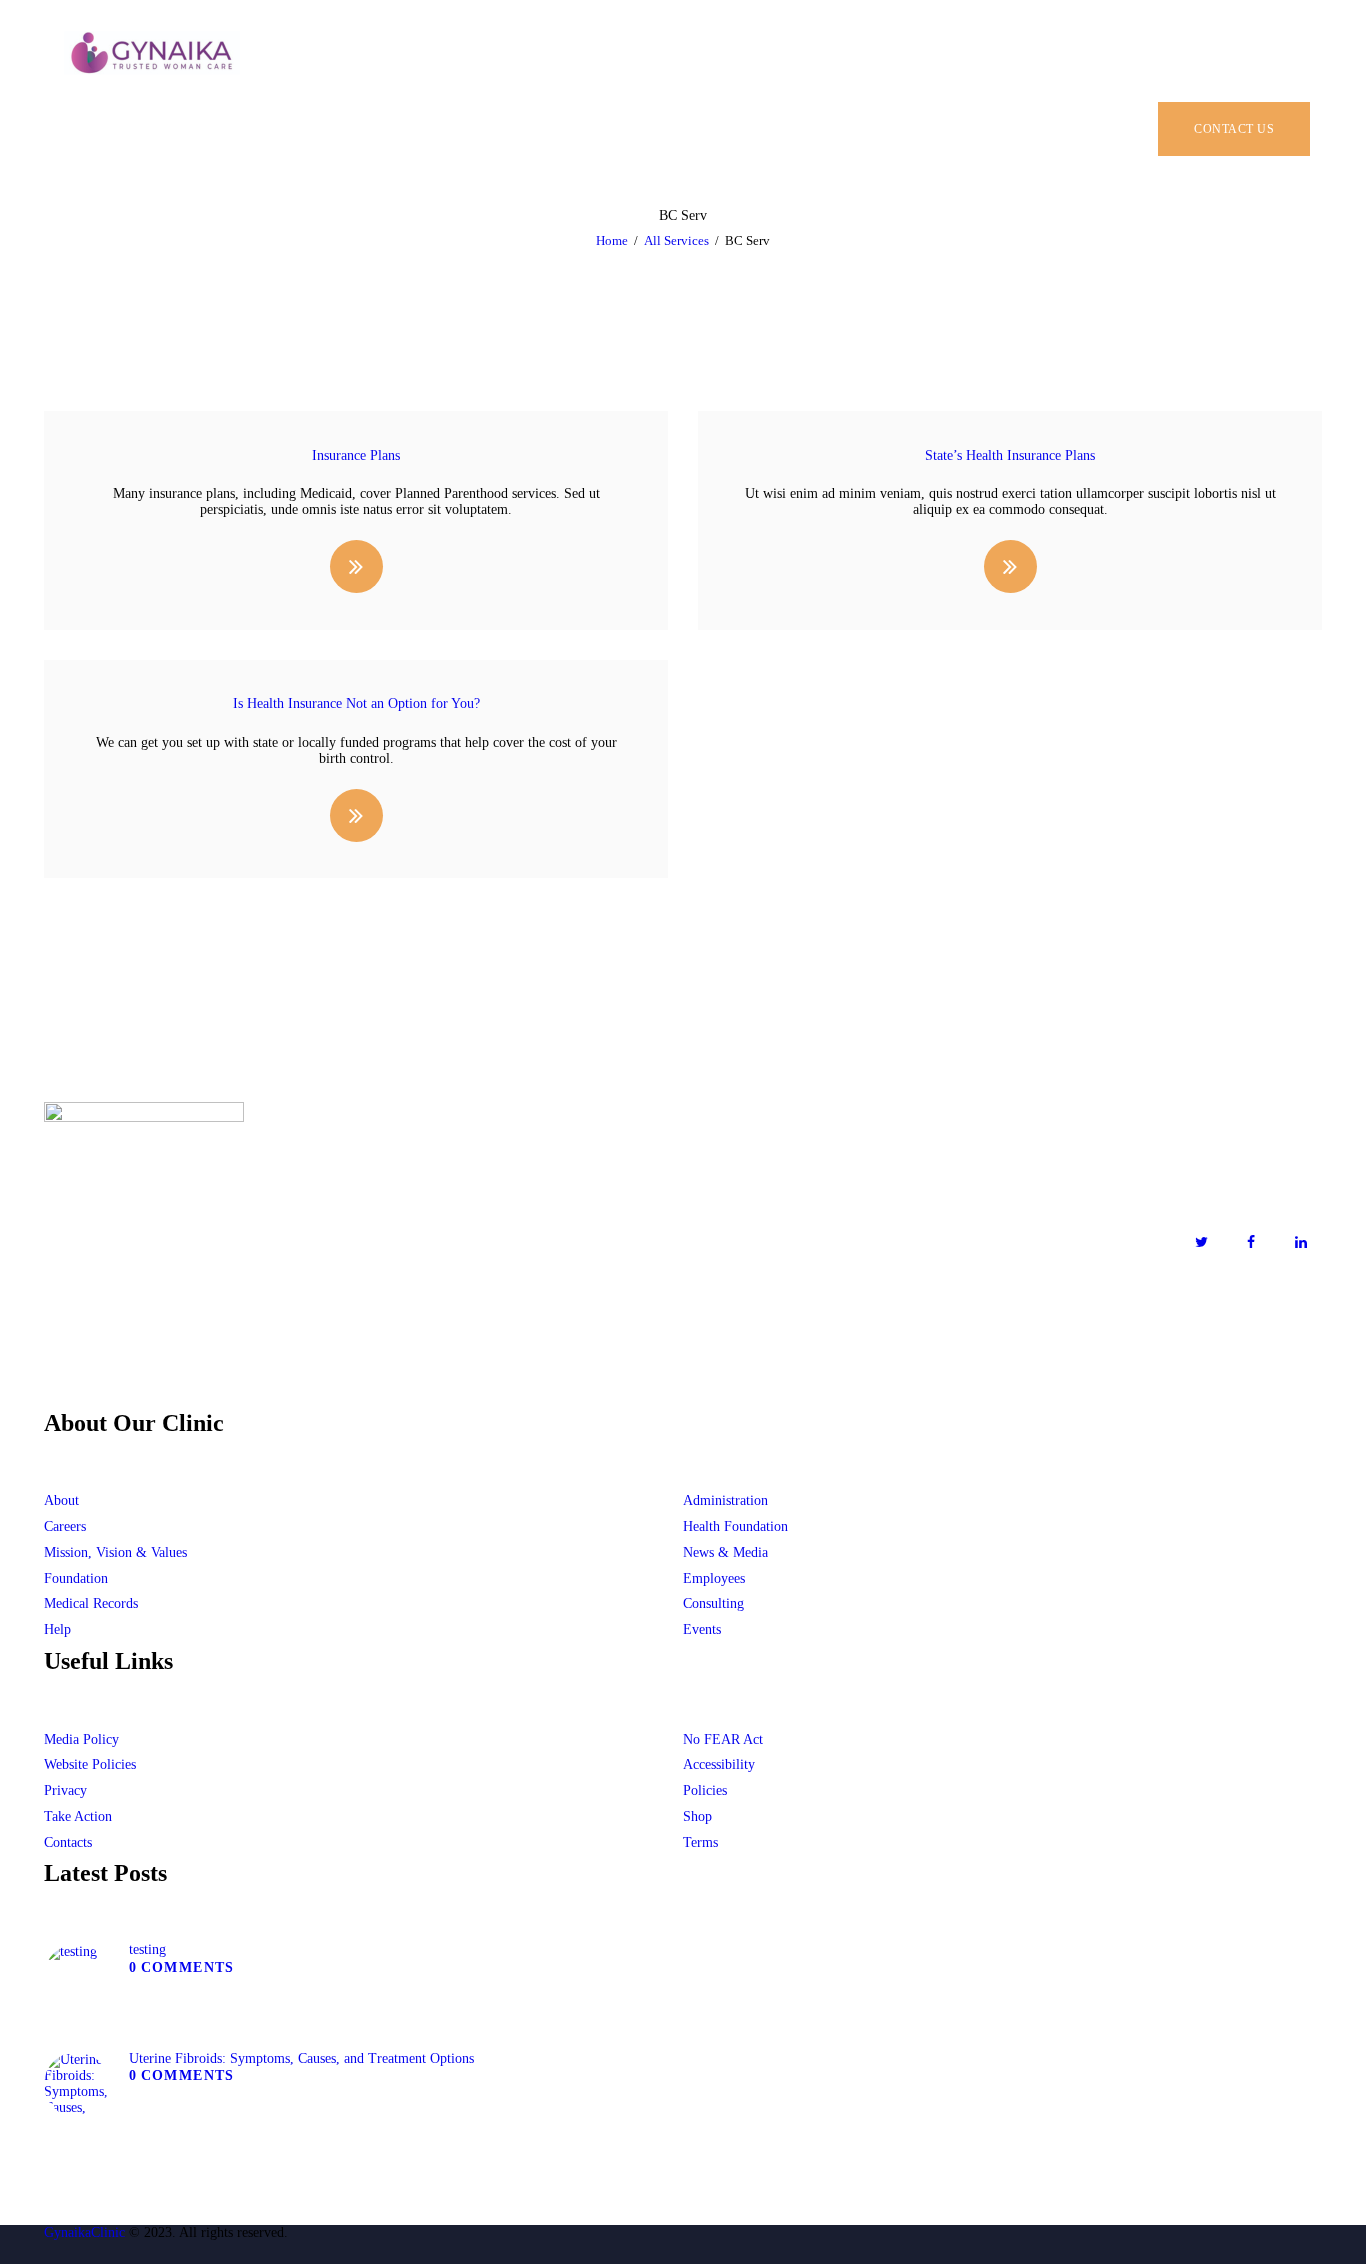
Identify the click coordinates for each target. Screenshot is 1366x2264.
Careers (65, 1526)
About (61, 1500)
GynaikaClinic (84, 2232)
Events (702, 1629)
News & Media (725, 1552)
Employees (714, 1578)
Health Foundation (735, 1526)
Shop (697, 1816)
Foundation (76, 1578)
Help (57, 1629)
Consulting (713, 1603)
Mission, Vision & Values (115, 1552)
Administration (725, 1500)
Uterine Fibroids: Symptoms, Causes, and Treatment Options (301, 2058)
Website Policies (90, 1764)
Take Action (78, 1816)
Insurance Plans (356, 455)
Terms (700, 1842)
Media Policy (81, 1739)
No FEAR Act (723, 1739)
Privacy (65, 1790)
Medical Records (91, 1603)
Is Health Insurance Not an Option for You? (356, 703)
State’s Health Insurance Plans (1010, 455)
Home (612, 240)
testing (147, 1949)
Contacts (68, 1842)
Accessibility (719, 1764)
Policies (705, 1790)
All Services (676, 240)
